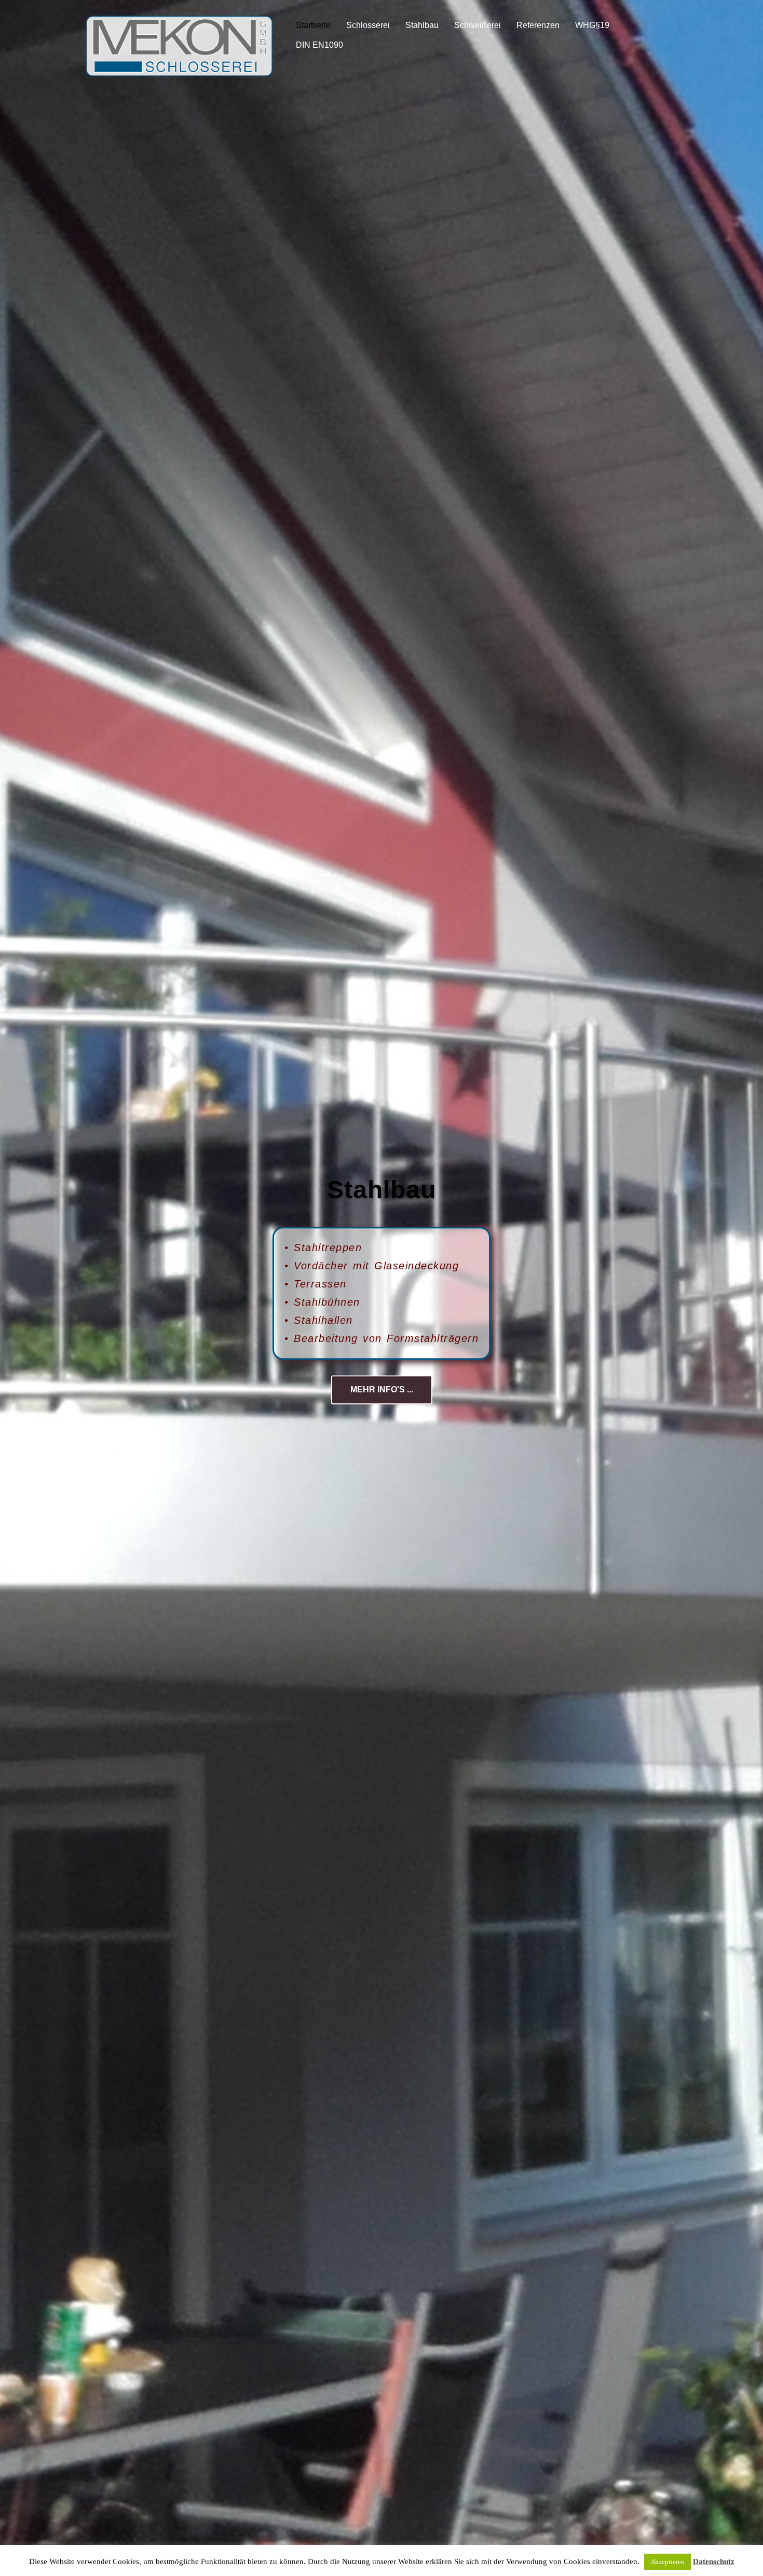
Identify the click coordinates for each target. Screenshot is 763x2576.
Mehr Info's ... (382, 1390)
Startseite (313, 25)
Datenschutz (714, 2561)
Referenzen (538, 25)
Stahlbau (422, 25)
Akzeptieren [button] (667, 2562)
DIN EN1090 (319, 45)
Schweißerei (478, 25)
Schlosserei (368, 25)
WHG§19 (592, 25)
